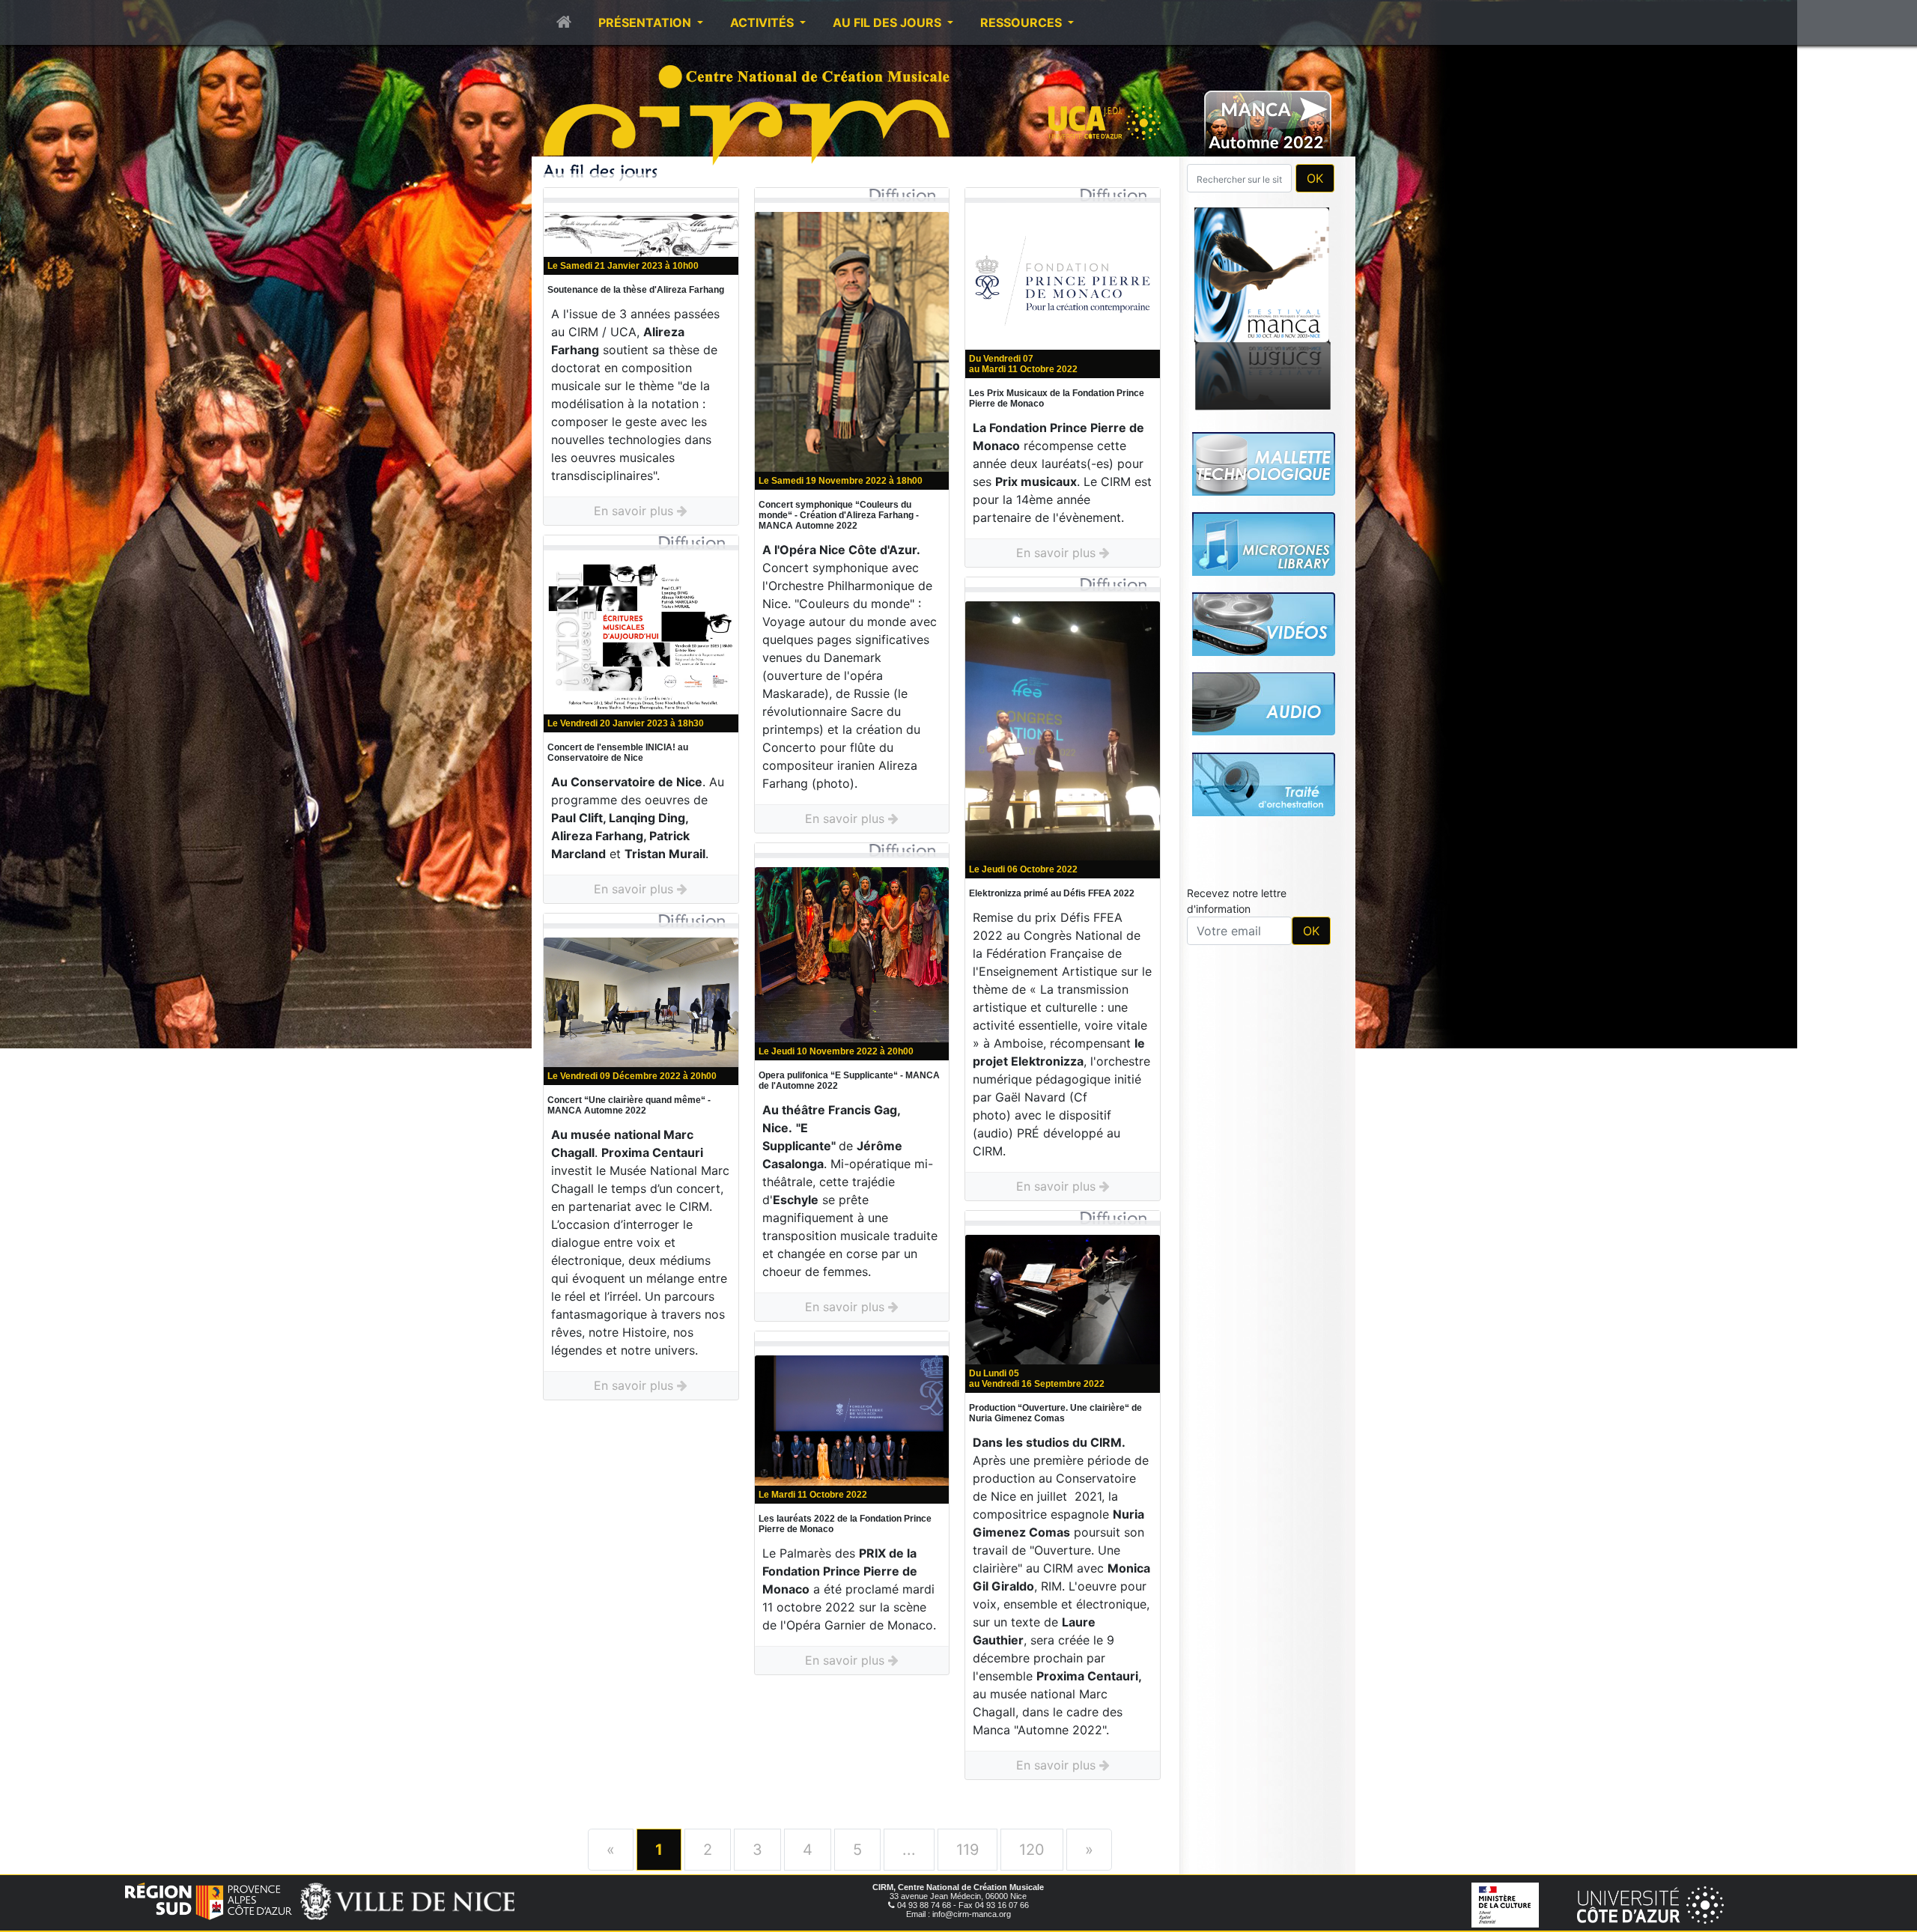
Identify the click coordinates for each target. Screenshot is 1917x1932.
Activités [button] (763, 22)
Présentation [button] (646, 22)
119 (967, 1850)
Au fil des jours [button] (888, 22)
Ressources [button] (1023, 22)
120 (1032, 1850)
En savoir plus (635, 511)
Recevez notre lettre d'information (1237, 901)
